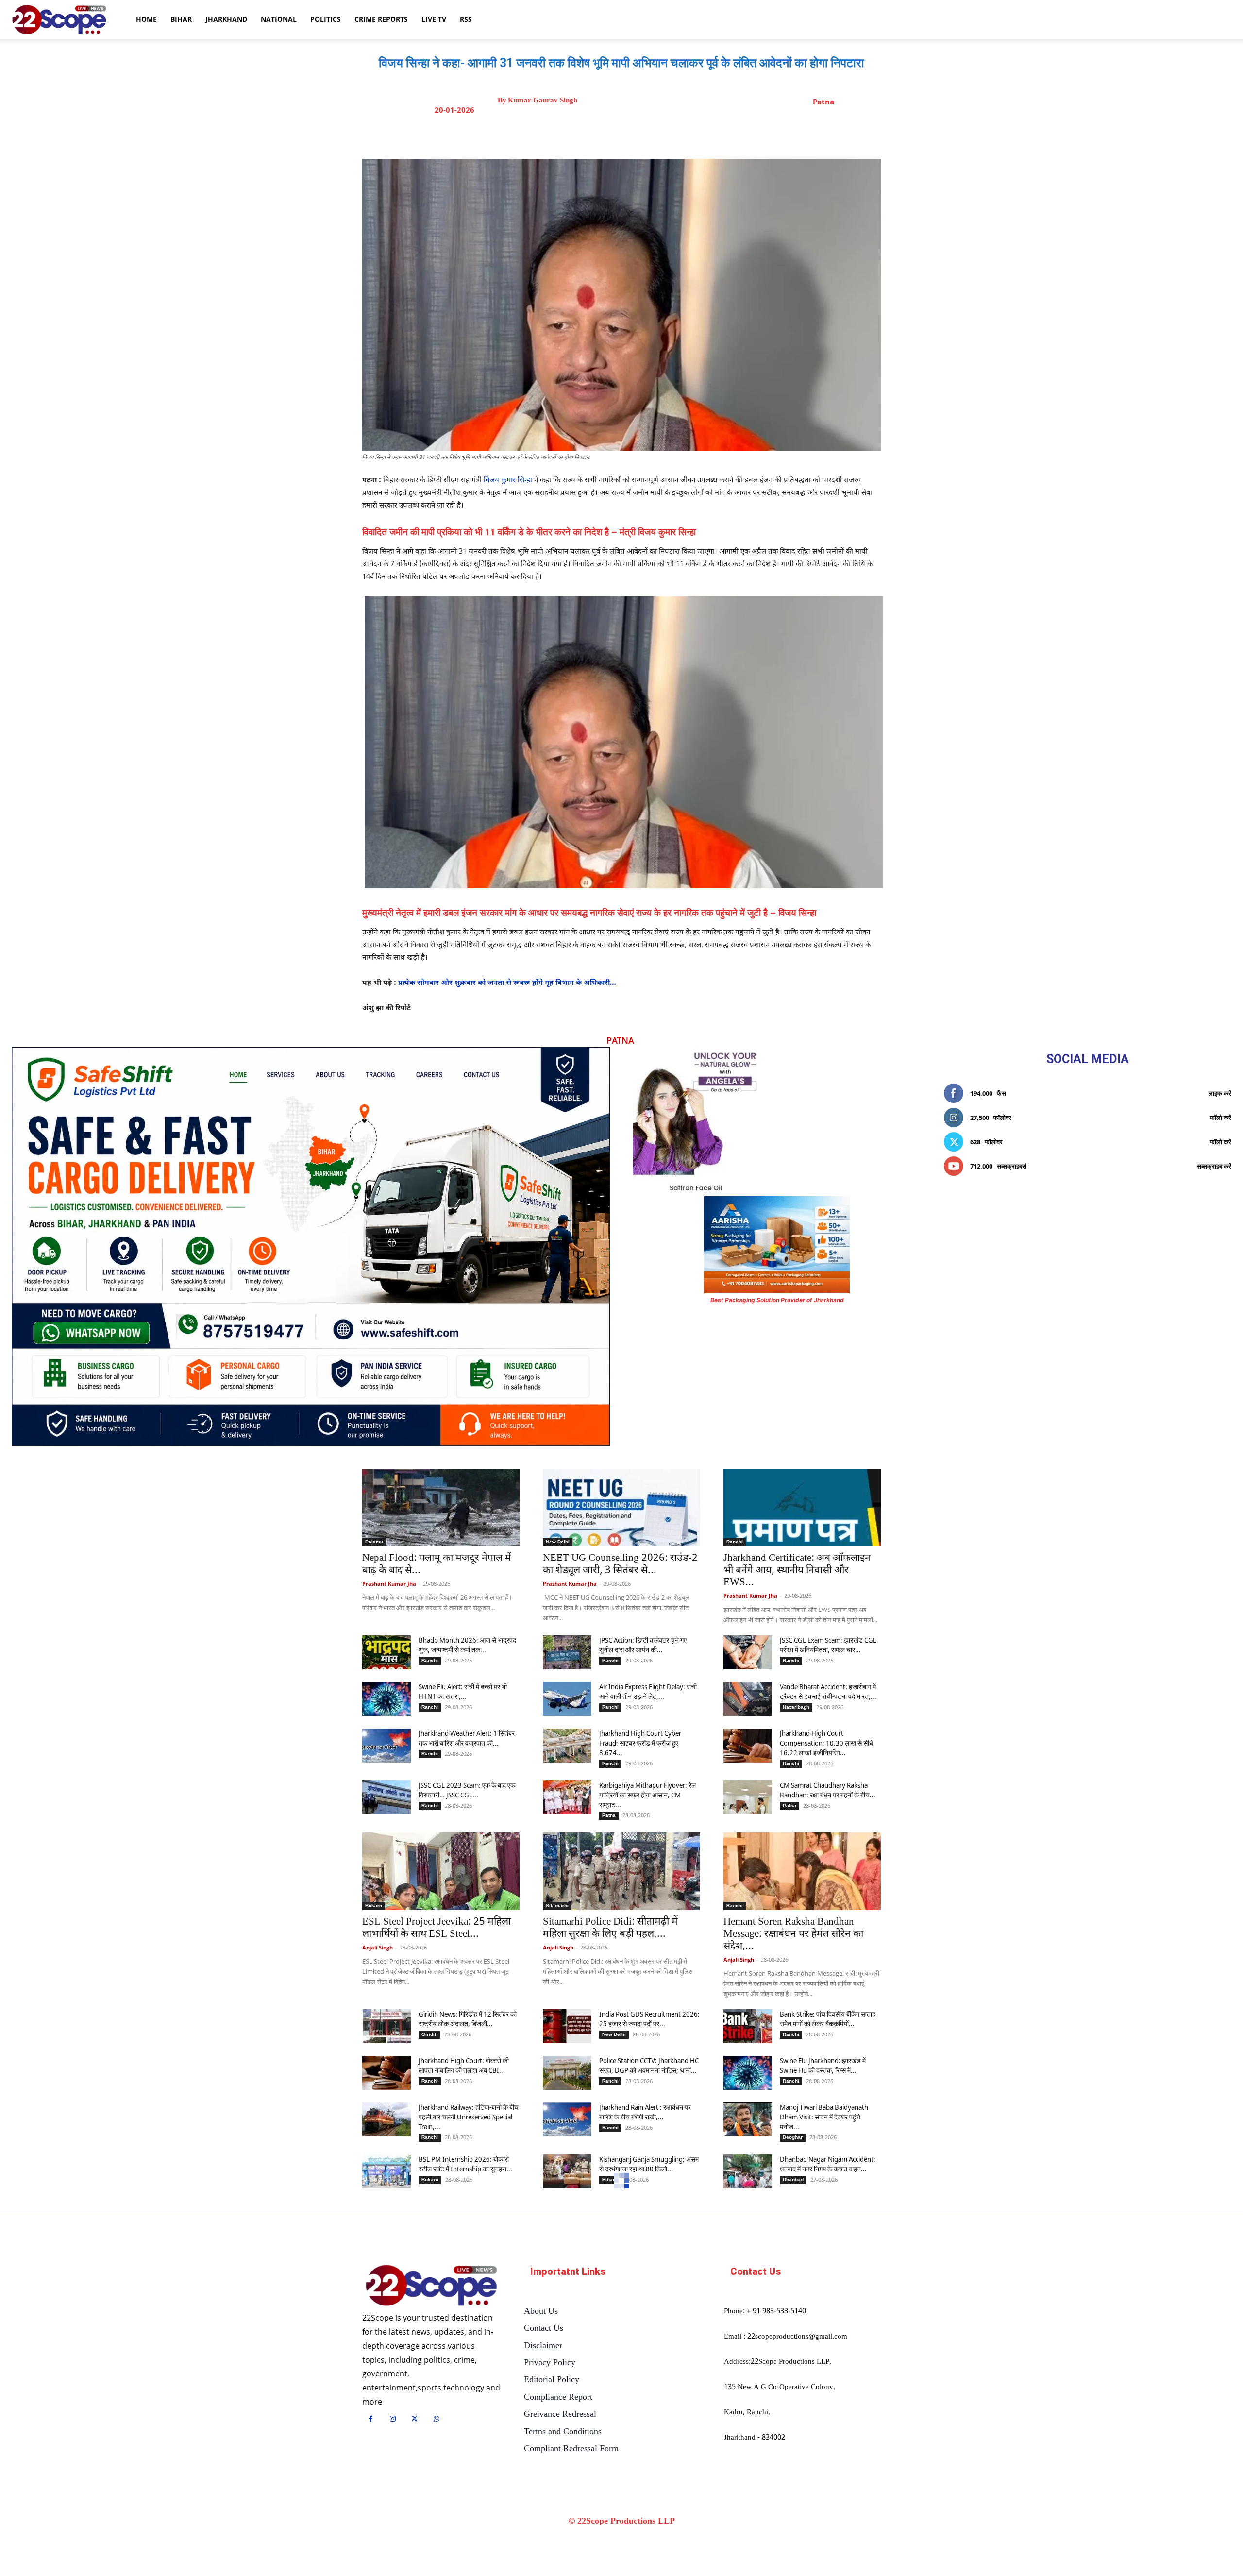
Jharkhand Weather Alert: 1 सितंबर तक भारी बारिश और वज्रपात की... (467, 1738)
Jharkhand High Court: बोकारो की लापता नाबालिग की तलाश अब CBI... (464, 2065)
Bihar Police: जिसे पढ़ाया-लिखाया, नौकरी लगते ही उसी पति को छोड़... (823, 2474)
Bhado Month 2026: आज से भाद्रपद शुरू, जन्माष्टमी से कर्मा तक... (467, 1645)
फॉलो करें (1221, 1118)
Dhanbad (793, 2179)
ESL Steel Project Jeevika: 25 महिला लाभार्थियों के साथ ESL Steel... (437, 1928)
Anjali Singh (378, 1947)
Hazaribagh (796, 1707)
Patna (823, 102)
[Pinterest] (653, 135)
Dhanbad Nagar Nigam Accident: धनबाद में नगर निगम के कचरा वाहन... (828, 2164)
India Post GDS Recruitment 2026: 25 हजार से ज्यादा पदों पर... (649, 2019)
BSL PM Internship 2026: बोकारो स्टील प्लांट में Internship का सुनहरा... (465, 2164)
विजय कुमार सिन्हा (508, 481)
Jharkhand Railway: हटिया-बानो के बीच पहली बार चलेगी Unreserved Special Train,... (469, 2117)
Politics (326, 19)
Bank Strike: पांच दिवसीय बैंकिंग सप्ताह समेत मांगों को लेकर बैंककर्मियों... (828, 2019)
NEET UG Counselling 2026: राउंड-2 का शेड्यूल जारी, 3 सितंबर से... (620, 1565)
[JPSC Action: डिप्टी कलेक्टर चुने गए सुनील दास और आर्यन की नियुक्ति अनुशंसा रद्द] (567, 1652)
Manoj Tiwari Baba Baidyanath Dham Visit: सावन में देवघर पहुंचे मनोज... (824, 2117)
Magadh (792, 2447)
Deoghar (793, 2137)
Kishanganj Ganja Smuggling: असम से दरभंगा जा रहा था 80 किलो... (649, 2164)
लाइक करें (1220, 1093)
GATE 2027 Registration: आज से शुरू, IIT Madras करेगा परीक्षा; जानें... (826, 2520)
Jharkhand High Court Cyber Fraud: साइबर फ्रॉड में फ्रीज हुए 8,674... (640, 1743)
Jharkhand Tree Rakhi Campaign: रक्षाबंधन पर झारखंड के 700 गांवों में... (466, 2375)
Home (146, 19)
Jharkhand (226, 19)
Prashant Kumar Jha (389, 1584)
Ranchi (735, 1542)
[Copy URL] (698, 135)
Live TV (434, 19)
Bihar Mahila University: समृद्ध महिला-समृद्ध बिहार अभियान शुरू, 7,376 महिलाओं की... (469, 2427)
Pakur (733, 2274)
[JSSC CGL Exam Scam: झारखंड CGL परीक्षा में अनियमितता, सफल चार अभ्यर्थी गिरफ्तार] (748, 1652)
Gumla (373, 2274)
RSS (466, 19)
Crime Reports (381, 19)
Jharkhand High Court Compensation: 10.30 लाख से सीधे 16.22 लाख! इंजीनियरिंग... (826, 1743)
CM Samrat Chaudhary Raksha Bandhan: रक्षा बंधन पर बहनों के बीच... (828, 1790)
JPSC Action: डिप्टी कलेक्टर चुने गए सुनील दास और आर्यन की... (643, 1645)
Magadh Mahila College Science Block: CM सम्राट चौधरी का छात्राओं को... (826, 2427)
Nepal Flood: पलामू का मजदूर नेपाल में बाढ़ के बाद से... (437, 1565)
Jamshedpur (436, 2391)
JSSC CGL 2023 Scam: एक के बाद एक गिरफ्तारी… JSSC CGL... (467, 1790)
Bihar (181, 19)
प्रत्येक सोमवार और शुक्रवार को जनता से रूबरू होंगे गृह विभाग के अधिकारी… (507, 983)
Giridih (429, 2034)
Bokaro (374, 1906)
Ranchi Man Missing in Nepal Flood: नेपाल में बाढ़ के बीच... (821, 2375)
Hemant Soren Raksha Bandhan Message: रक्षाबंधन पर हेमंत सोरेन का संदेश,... (793, 1934)
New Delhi (558, 1542)
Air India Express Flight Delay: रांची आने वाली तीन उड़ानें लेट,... (648, 1691)
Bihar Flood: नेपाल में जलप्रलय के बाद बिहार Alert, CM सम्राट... (647, 2474)
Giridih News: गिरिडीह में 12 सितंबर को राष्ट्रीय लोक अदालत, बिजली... (468, 2019)
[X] (631, 135)
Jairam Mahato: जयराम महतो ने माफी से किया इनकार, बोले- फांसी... (469, 2520)
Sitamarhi (557, 1906)
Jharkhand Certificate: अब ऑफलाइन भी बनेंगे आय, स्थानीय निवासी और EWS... (797, 1571)
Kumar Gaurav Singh (543, 100)
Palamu (374, 1542)
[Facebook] (608, 135)
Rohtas (791, 2489)
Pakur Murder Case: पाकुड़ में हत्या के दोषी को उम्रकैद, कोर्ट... (796, 2297)
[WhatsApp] (675, 135)
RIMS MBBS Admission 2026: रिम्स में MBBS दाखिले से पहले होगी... (648, 2375)
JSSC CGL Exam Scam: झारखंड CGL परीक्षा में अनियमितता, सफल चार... (828, 1645)
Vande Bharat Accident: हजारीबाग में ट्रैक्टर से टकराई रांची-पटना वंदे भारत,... (828, 1691)
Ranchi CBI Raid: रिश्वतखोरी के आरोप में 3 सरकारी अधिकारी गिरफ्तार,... (621, 2297)
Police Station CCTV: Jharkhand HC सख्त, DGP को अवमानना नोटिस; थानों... (649, 2065)
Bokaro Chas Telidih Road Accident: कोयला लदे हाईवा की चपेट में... (468, 2474)
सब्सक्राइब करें (1214, 1166)
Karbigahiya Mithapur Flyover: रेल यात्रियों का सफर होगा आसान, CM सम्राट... (647, 1795)
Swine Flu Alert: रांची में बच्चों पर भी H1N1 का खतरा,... (463, 1691)
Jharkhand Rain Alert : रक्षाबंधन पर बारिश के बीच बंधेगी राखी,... (645, 2112)
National (279, 19)
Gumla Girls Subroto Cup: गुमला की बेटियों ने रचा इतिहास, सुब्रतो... (435, 2297)
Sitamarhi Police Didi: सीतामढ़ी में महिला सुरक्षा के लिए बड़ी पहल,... (610, 1928)
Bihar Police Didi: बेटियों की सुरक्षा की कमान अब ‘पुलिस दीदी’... (647, 2422)
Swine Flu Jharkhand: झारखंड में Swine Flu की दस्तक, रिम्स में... (823, 2065)
